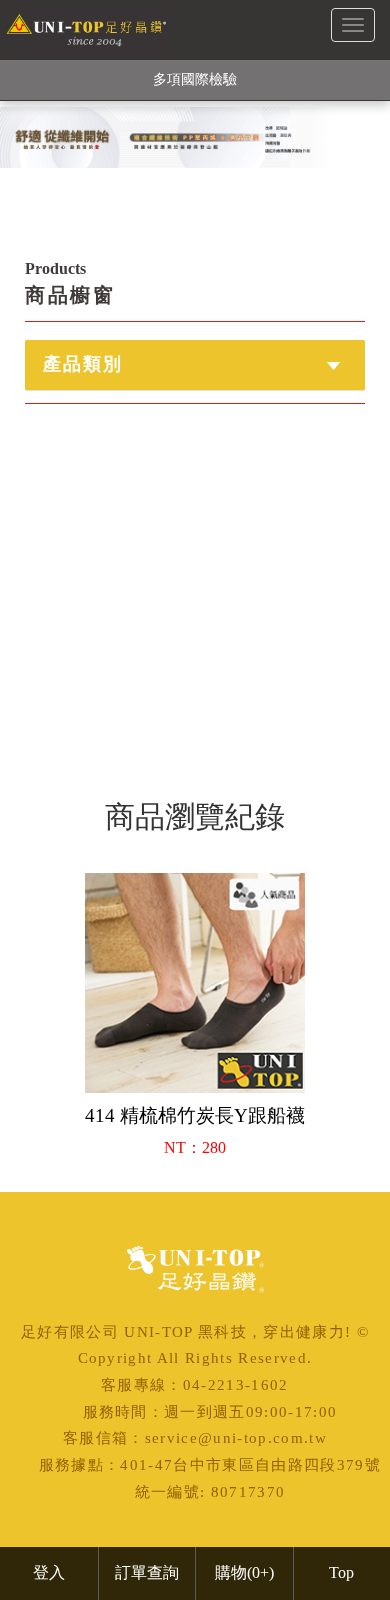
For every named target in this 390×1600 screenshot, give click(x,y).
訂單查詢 (147, 1572)
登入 (49, 1572)
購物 (244, 1572)
